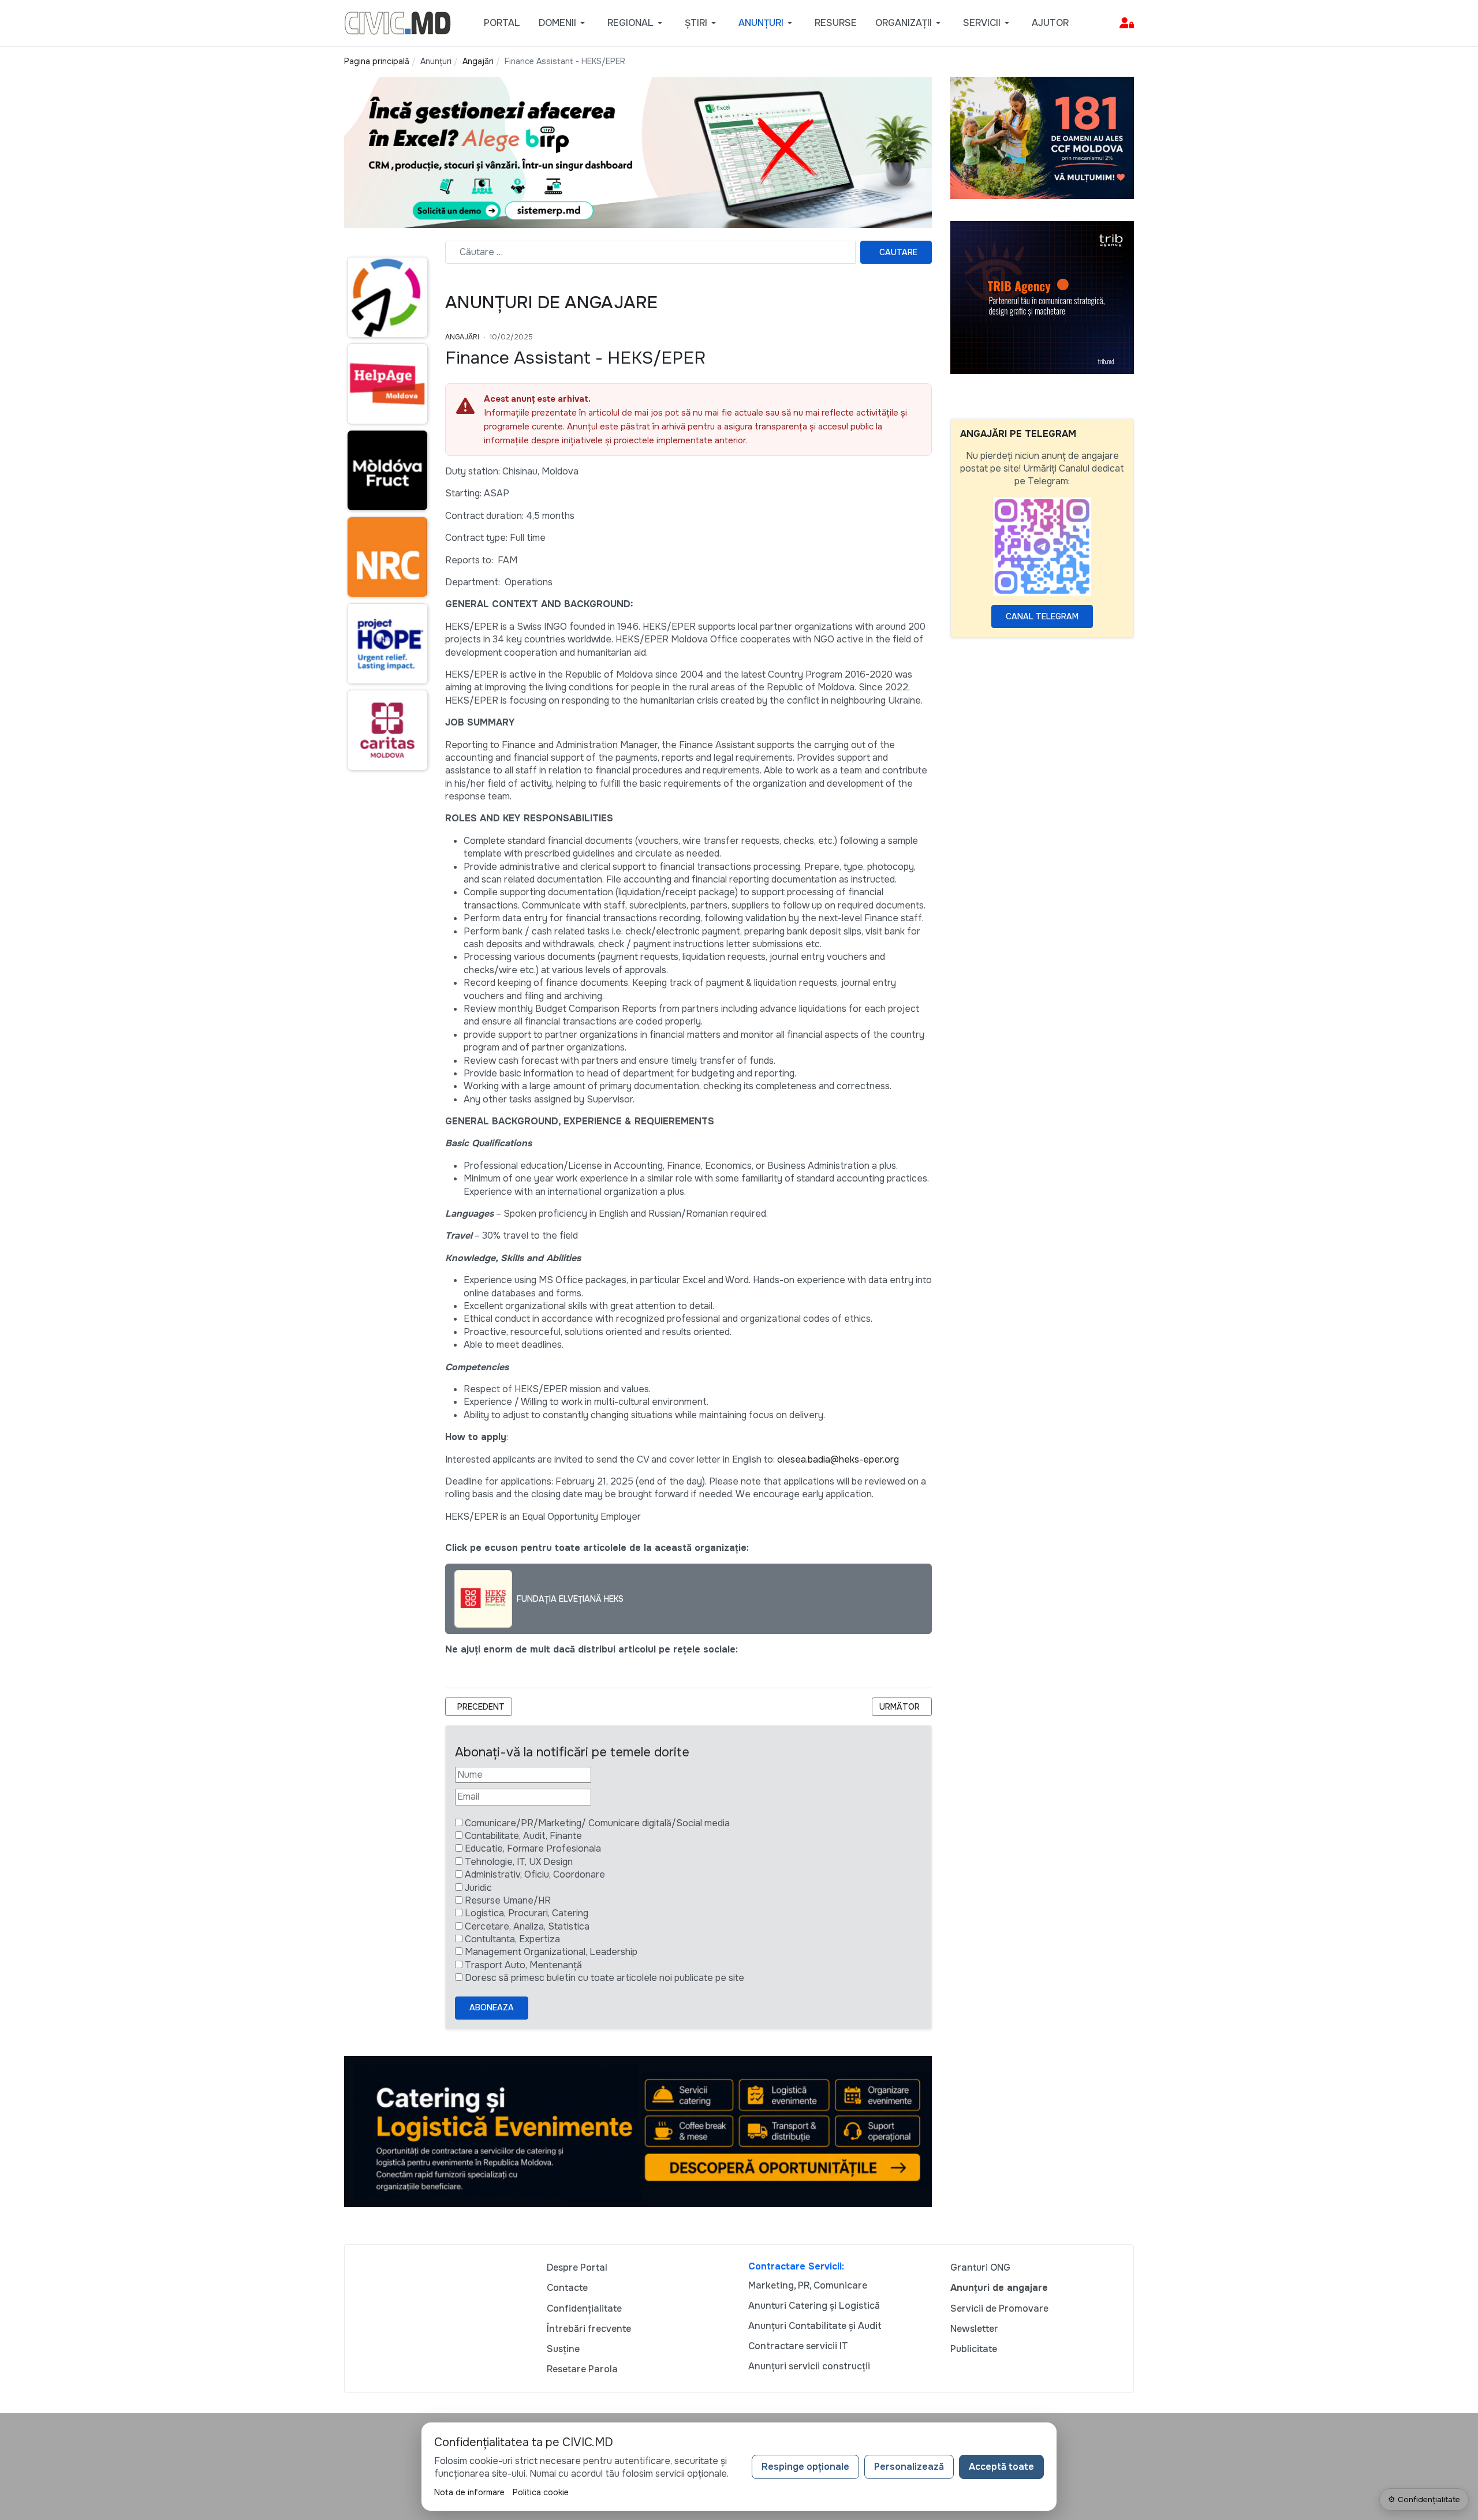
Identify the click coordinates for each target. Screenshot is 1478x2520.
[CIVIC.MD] (398, 22)
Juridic (478, 1888)
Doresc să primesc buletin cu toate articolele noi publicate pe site (604, 1978)
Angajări (462, 337)
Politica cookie (541, 2492)
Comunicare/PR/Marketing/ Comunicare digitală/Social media (597, 1823)
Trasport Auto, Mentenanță (523, 1965)
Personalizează (909, 2467)
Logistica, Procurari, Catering (527, 1913)
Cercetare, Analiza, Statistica (527, 1926)
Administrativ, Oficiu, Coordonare (535, 1874)
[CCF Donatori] (1042, 137)
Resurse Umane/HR (508, 1900)
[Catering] (638, 2131)
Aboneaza (492, 2007)
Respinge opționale (805, 2467)
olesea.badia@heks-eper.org (838, 1459)
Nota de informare (469, 2492)
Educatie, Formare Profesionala (533, 1848)
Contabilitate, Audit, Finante (523, 1836)
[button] (564, 23)
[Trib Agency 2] (1042, 297)
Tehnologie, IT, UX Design (519, 1862)
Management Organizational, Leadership (551, 1952)
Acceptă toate (1001, 2467)
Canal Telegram (1042, 616)
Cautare (898, 252)
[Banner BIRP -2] (638, 152)
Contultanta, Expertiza (512, 1939)
